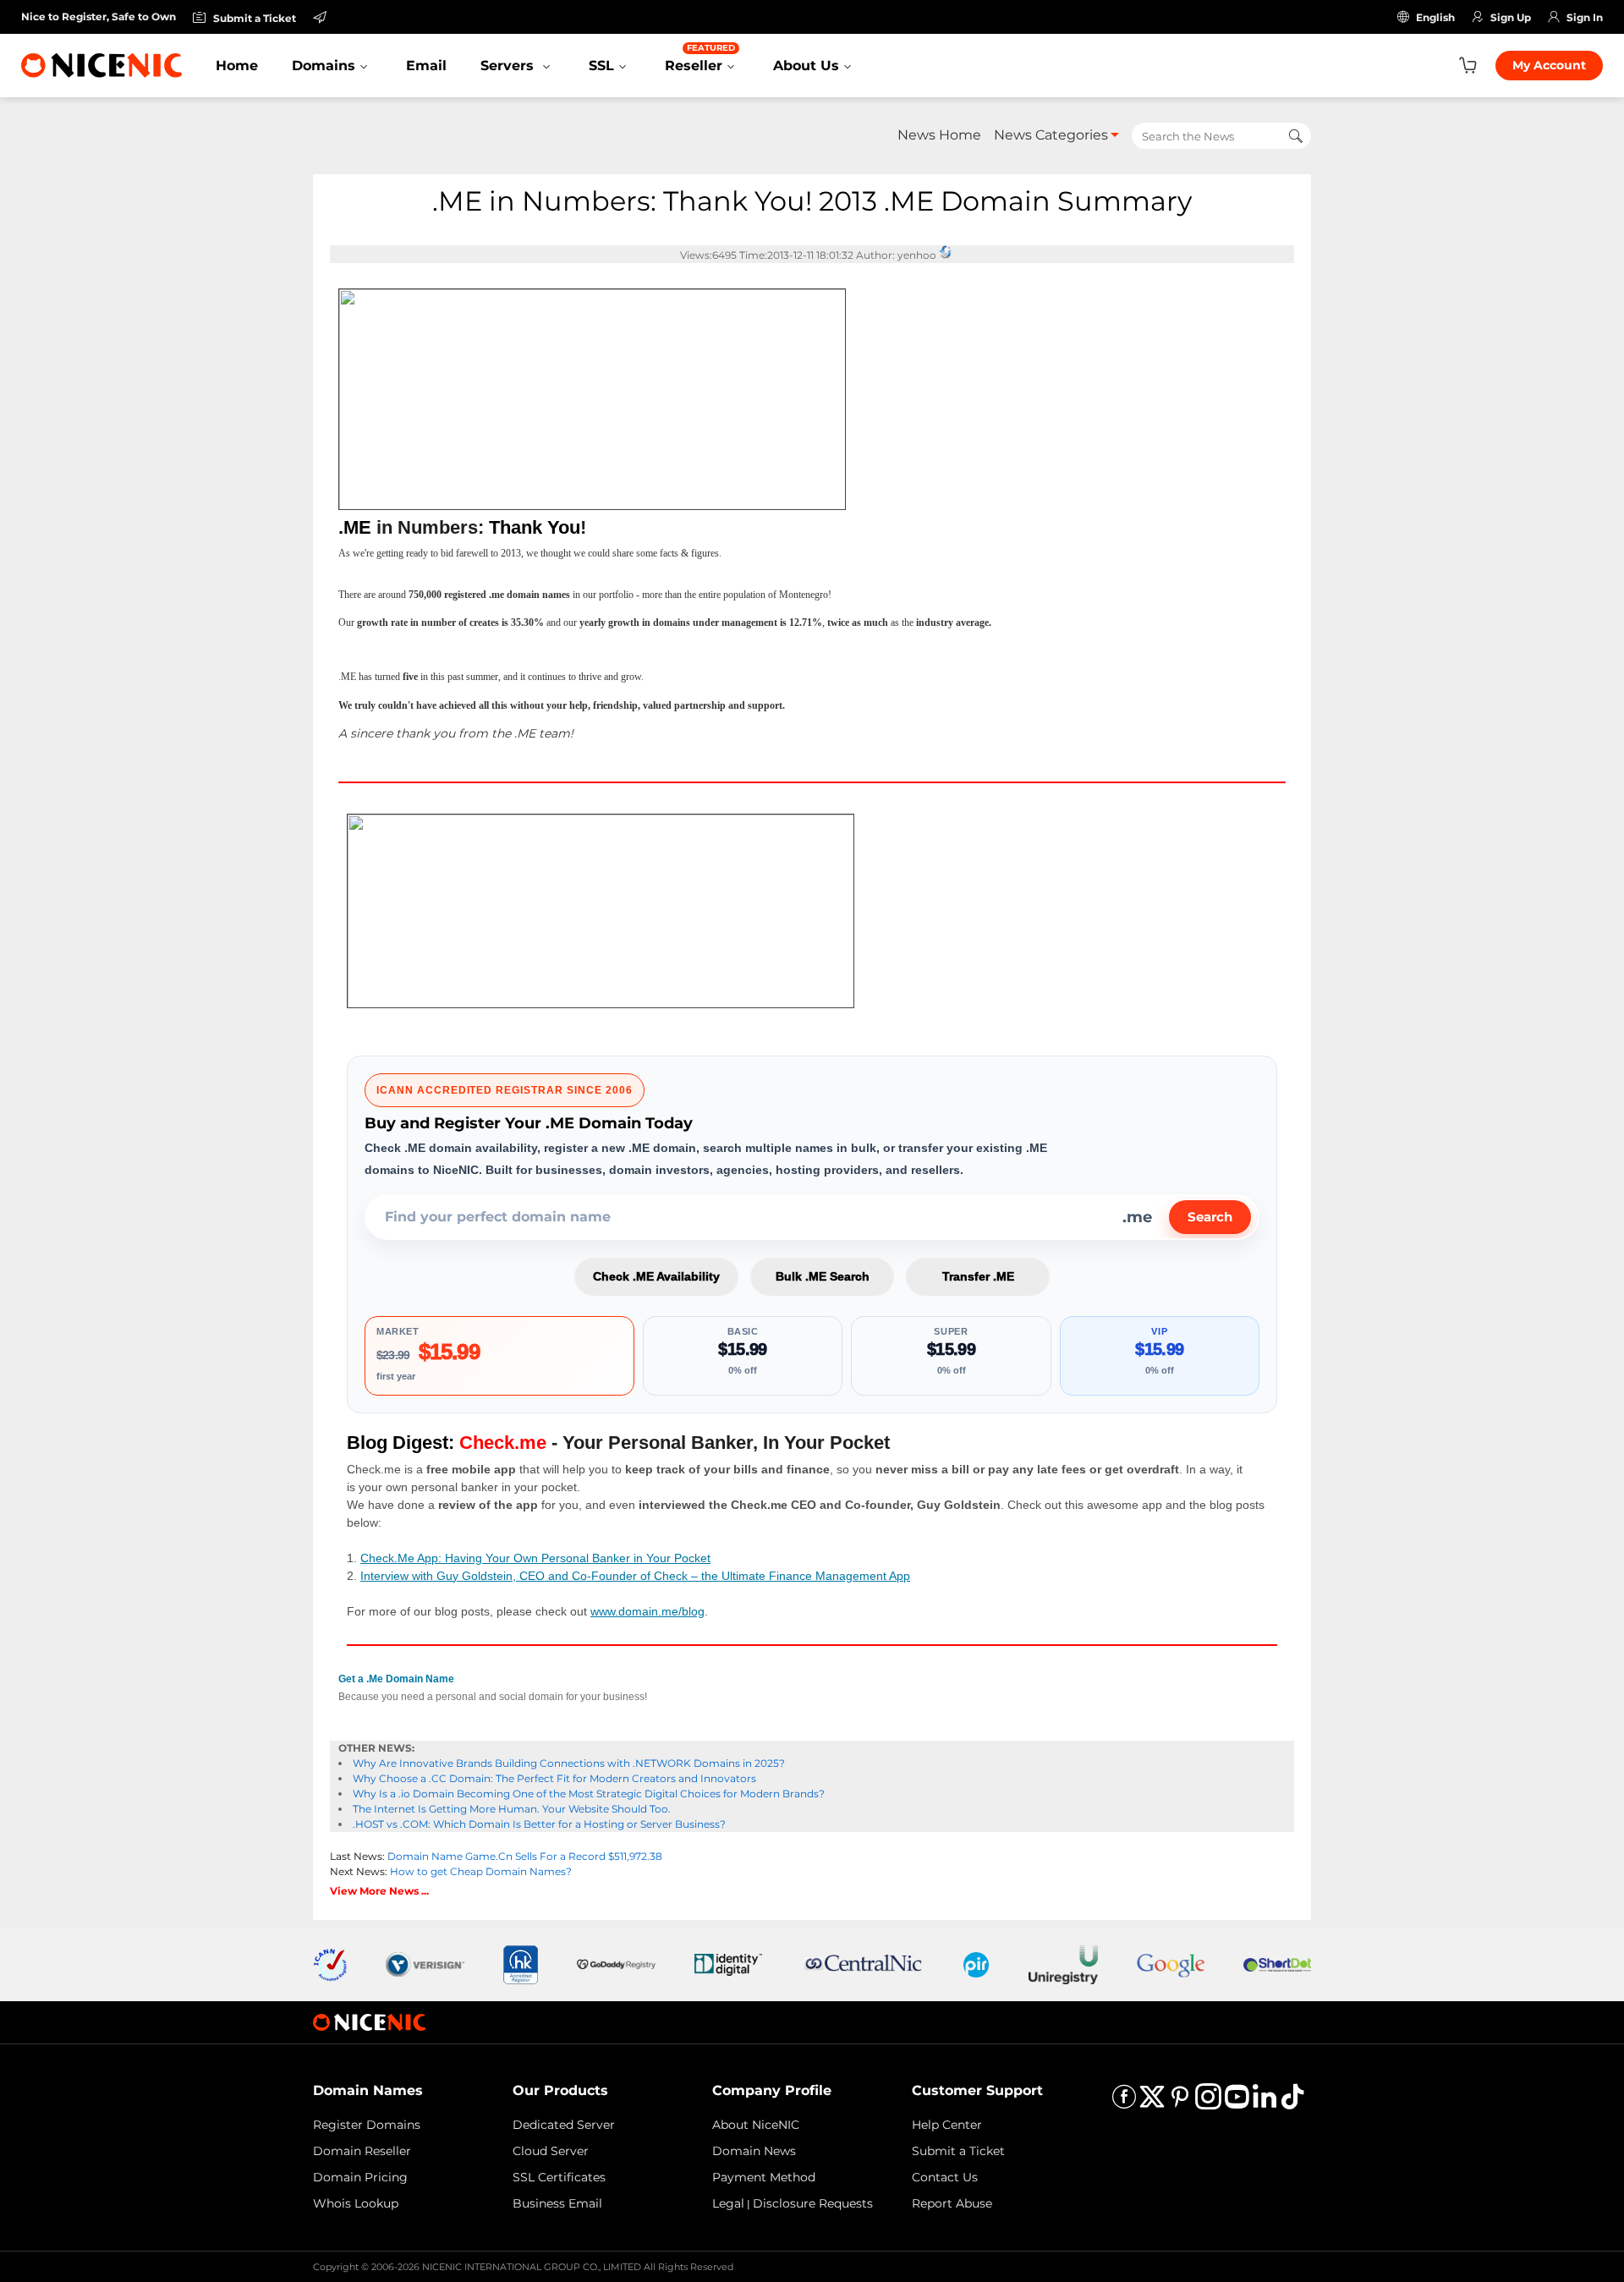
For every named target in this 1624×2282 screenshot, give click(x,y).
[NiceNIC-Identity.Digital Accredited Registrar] (728, 1964)
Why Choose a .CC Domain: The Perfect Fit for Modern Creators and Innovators (554, 1778)
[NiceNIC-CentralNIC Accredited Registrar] (863, 1964)
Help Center (947, 2125)
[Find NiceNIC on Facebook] (1124, 2102)
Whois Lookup (356, 2203)
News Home (939, 135)
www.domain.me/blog (647, 1611)
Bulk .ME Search (823, 1276)
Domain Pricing (360, 2177)
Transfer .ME (978, 1276)
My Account (1549, 65)
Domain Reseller (362, 2151)
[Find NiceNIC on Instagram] (1208, 2102)
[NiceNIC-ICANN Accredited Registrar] (330, 1964)
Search (1210, 1217)
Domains (324, 66)
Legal (728, 2203)
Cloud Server (551, 2151)
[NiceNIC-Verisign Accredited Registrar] (425, 1964)
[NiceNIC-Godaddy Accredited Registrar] (616, 1964)
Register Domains (367, 2125)
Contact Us (945, 2177)
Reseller (700, 58)
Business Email (557, 2203)
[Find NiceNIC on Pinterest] (1180, 2102)
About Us (806, 66)
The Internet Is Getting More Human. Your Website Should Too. (512, 1809)
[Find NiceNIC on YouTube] (1237, 2102)
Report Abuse (952, 2203)
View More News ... (379, 1891)
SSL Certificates (559, 2177)
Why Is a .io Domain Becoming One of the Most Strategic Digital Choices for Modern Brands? (589, 1794)
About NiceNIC (756, 2125)
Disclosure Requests (813, 2203)
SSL (601, 66)
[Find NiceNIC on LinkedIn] (1265, 2102)
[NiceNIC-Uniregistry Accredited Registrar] (1063, 1964)
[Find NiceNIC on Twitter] (1152, 2102)
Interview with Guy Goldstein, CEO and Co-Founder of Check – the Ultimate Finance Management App (635, 1576)
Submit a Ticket (958, 2151)
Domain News (754, 2151)
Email (426, 66)
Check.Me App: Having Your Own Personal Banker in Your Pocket (535, 1558)
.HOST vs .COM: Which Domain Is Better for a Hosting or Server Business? (539, 1824)
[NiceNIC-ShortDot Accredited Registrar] (1277, 1964)
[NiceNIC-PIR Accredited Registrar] (976, 1964)
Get (396, 1679)
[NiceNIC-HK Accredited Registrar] (520, 1964)
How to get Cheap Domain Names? (481, 1871)
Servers (509, 66)
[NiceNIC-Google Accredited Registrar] (1171, 1964)
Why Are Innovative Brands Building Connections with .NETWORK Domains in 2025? (569, 1763)
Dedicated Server (564, 2125)
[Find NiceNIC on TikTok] (1292, 2102)
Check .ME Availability (656, 1276)
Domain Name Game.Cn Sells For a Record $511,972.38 (525, 1856)
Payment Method (764, 2177)
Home (237, 66)
